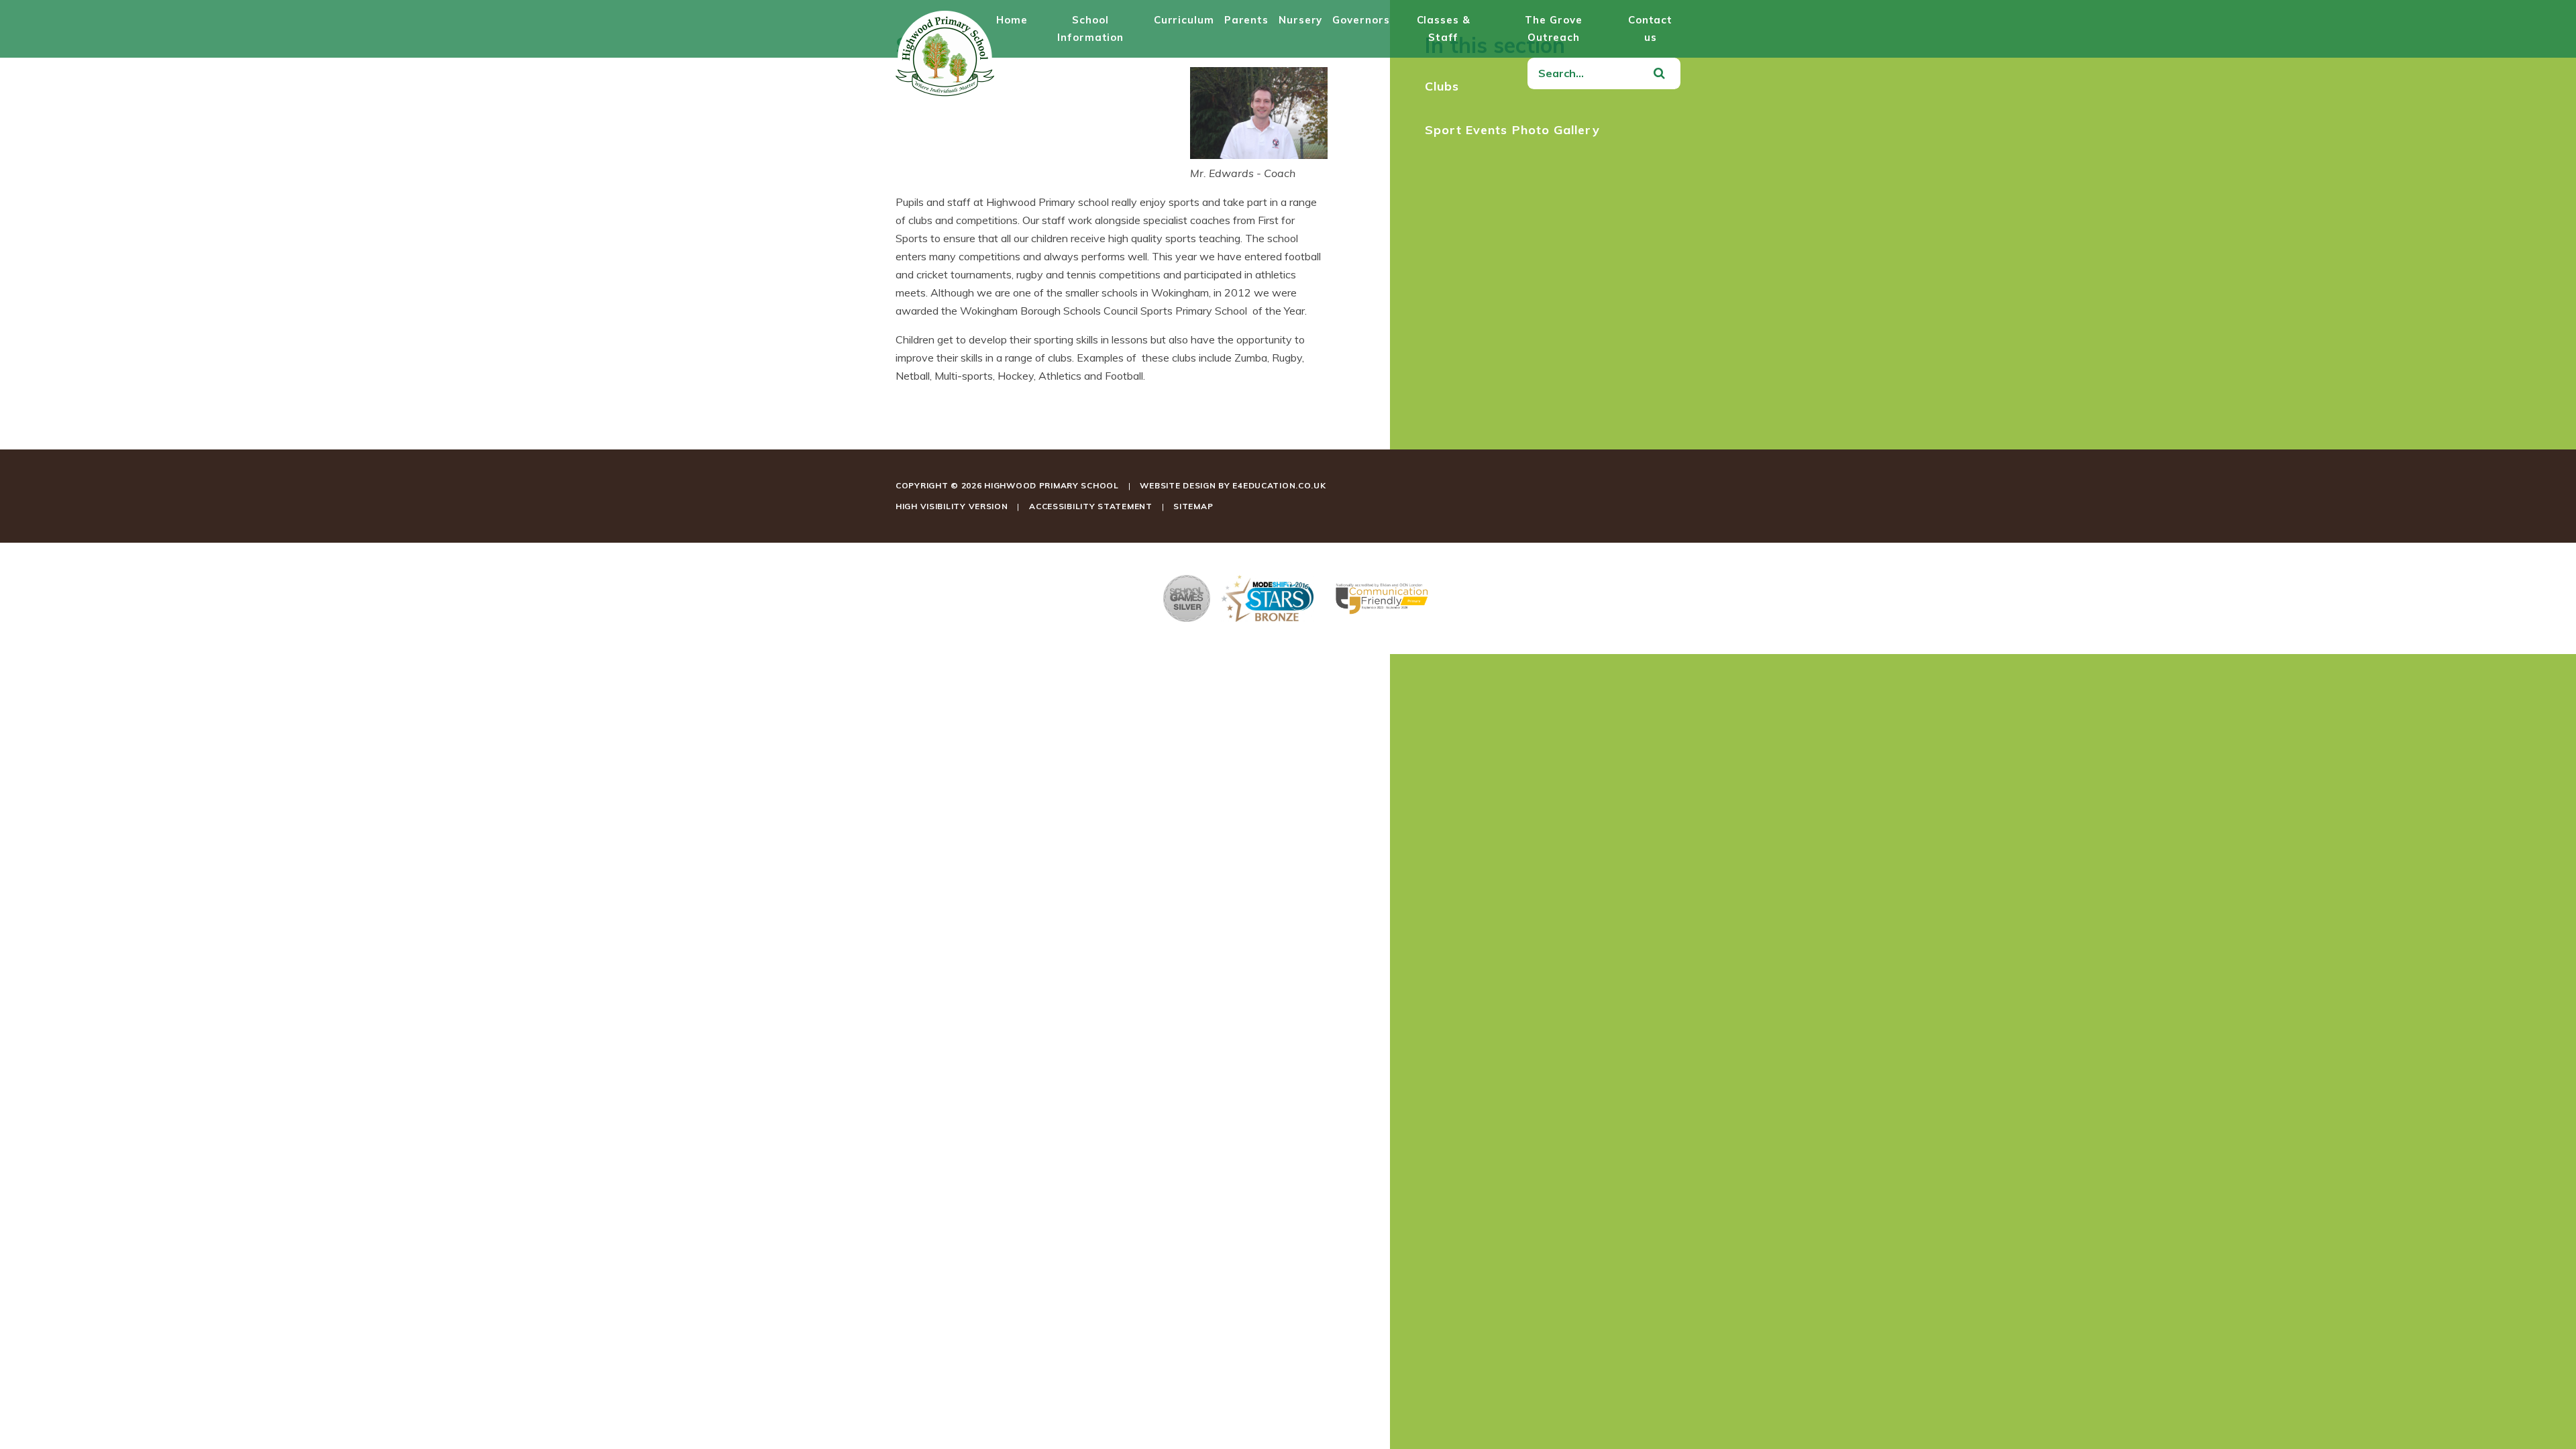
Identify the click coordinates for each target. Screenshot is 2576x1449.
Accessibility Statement (1091, 506)
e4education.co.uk (1279, 485)
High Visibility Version (952, 506)
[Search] (1659, 74)
